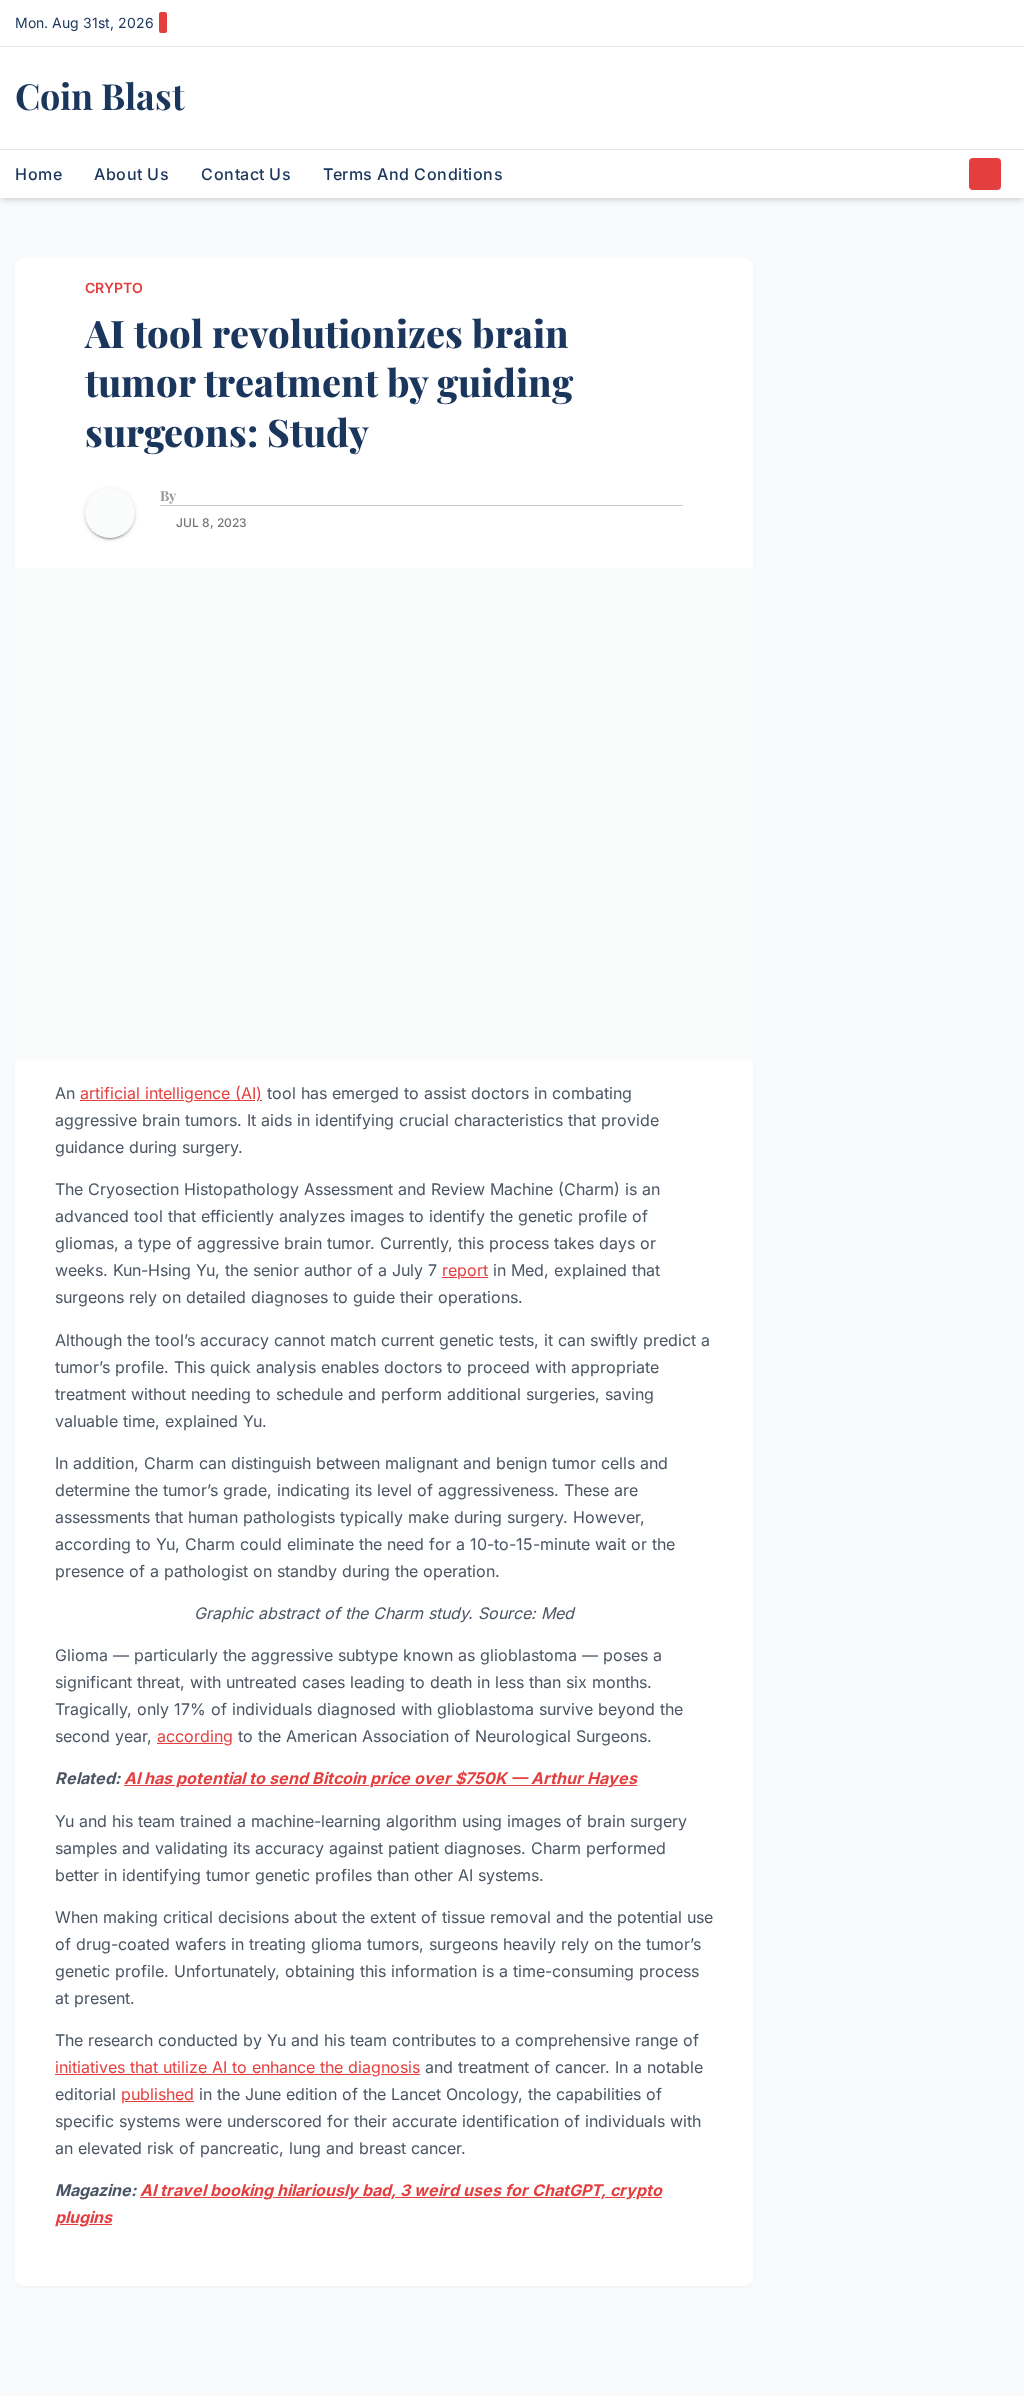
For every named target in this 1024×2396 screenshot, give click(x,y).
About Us (131, 174)
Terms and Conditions (413, 174)
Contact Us (246, 174)
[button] (948, 174)
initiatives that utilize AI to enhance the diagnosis (237, 2067)
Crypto (114, 287)
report (465, 1270)
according (195, 1736)
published (157, 2094)
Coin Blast (100, 95)
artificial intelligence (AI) (171, 1093)
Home (38, 174)
